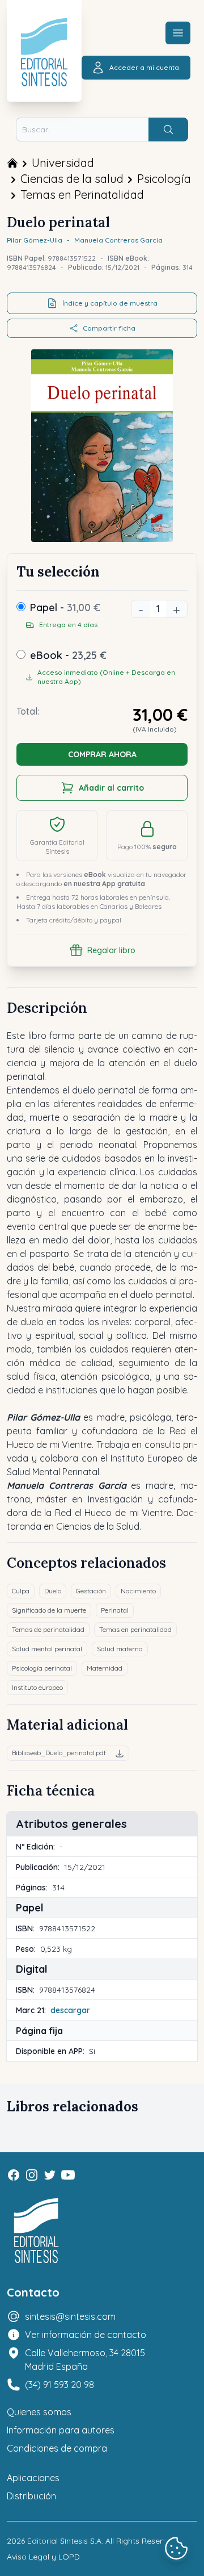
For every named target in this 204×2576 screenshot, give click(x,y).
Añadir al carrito (111, 788)
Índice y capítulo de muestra (110, 303)
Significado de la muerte (49, 1610)
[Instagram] (32, 2175)
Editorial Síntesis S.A (64, 2541)
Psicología (164, 179)
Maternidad (105, 1668)
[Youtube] (68, 2175)
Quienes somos (39, 2412)
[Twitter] (50, 2175)
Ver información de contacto (86, 2335)
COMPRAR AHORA (102, 754)
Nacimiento (138, 1591)
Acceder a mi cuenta (144, 67)
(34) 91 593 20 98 (59, 2385)
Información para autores (61, 2430)
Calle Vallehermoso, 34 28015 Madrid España (85, 2360)
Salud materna (120, 1649)
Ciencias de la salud (72, 179)
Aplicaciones (33, 2478)
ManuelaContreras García (118, 240)
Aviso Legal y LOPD (43, 2557)
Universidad (63, 163)
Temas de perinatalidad (48, 1629)
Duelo (53, 1591)
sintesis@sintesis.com (70, 2316)
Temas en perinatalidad (135, 1629)
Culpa (21, 1591)
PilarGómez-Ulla (35, 240)
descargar (70, 2010)
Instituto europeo (37, 1687)
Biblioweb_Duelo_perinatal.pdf (59, 1753)
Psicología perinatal (42, 1668)
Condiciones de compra (57, 2448)
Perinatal (115, 1610)
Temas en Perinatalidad (82, 195)
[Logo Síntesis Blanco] (36, 2231)
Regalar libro (111, 950)
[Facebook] (14, 2175)
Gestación (91, 1591)
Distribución (31, 2496)
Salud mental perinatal (47, 1649)
